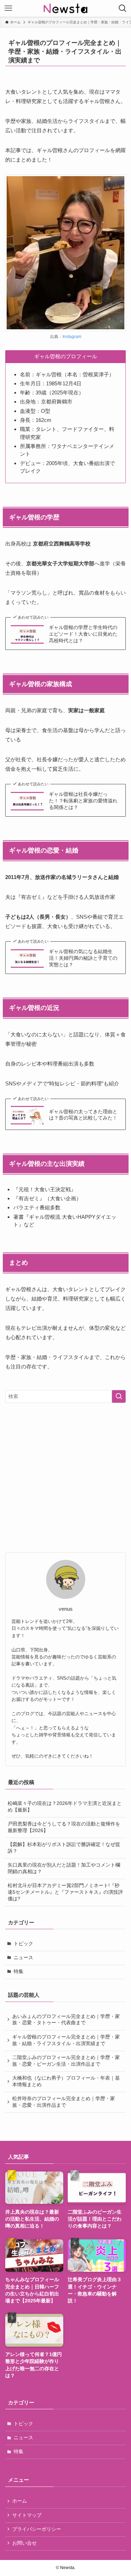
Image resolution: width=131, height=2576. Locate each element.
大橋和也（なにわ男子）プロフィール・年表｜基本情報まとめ (66, 2081)
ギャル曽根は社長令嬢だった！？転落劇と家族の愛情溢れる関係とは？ (83, 801)
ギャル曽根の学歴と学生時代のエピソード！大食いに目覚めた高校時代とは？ (83, 634)
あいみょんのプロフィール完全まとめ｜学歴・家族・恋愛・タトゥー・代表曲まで (66, 2020)
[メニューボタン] (8, 8)
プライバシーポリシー (37, 2529)
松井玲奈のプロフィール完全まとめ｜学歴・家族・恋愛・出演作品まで (64, 2102)
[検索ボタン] (123, 8)
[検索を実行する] (119, 1396)
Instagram (72, 337)
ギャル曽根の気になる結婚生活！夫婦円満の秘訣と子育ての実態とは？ (83, 958)
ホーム (20, 2501)
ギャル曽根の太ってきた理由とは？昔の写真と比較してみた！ (83, 1115)
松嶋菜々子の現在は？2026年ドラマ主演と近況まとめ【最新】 (65, 1807)
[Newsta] (65, 8)
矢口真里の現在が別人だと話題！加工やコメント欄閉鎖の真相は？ (64, 1868)
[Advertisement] (65, 1478)
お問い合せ (24, 2543)
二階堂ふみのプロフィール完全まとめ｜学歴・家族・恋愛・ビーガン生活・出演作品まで (66, 2061)
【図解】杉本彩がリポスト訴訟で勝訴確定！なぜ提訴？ (64, 1848)
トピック (23, 1944)
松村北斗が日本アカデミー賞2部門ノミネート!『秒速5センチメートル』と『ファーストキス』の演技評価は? (65, 1892)
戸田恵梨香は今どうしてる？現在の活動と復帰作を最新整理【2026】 (64, 1827)
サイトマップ (27, 2515)
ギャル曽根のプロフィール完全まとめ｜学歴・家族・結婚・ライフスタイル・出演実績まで (66, 2040)
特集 (19, 1972)
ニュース (23, 1958)
